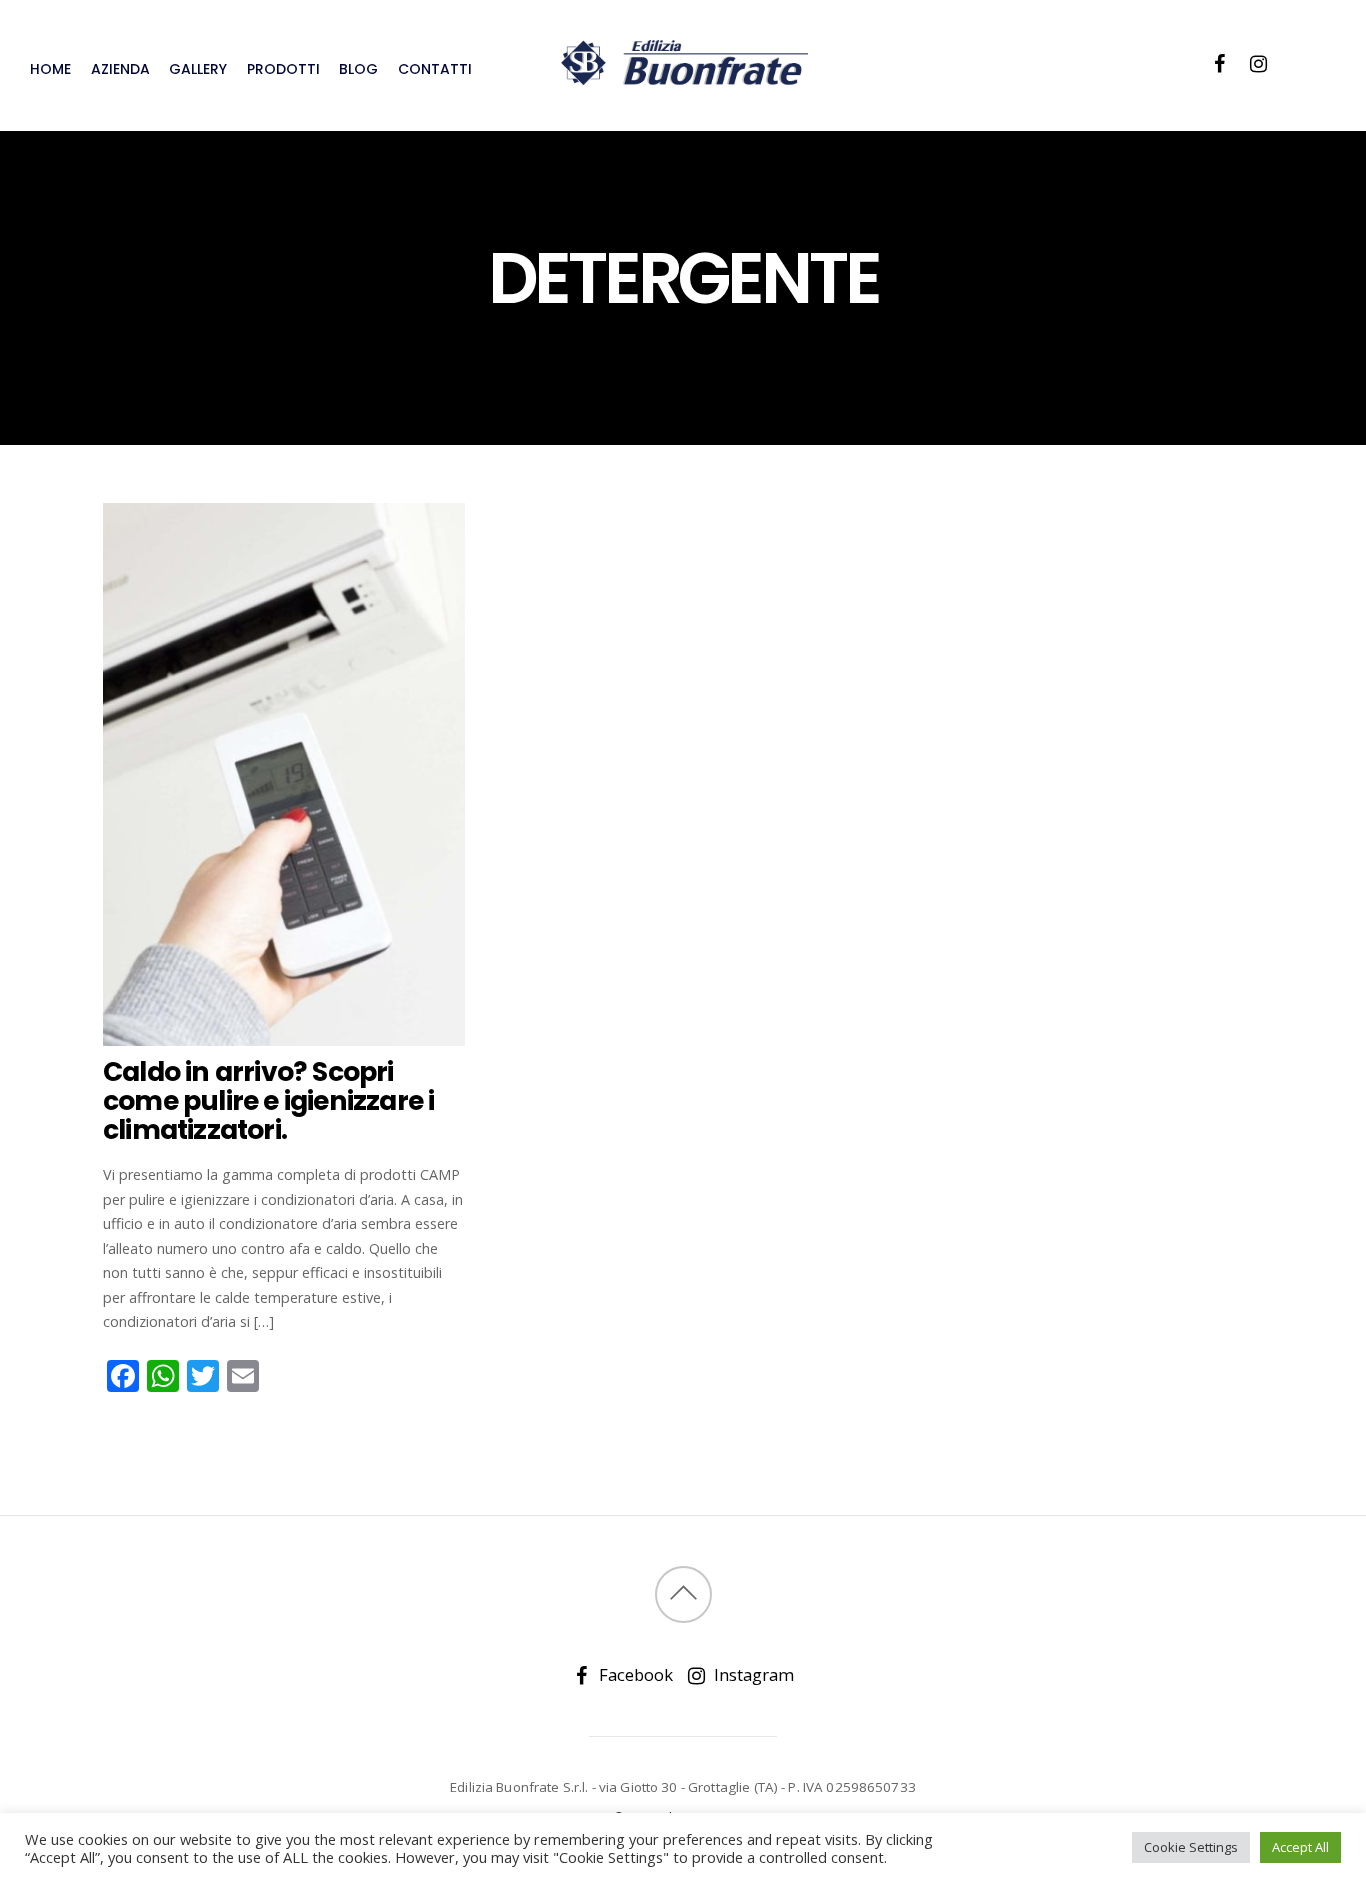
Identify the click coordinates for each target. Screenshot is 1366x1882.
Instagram (752, 1674)
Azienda (120, 69)
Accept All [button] (1300, 1847)
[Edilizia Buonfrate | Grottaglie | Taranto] (683, 75)
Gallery (198, 69)
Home (50, 69)
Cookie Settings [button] (1191, 1847)
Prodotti (283, 69)
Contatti (435, 69)
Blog (358, 69)
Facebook (634, 1674)
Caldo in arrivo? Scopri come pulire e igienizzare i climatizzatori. (268, 1101)
